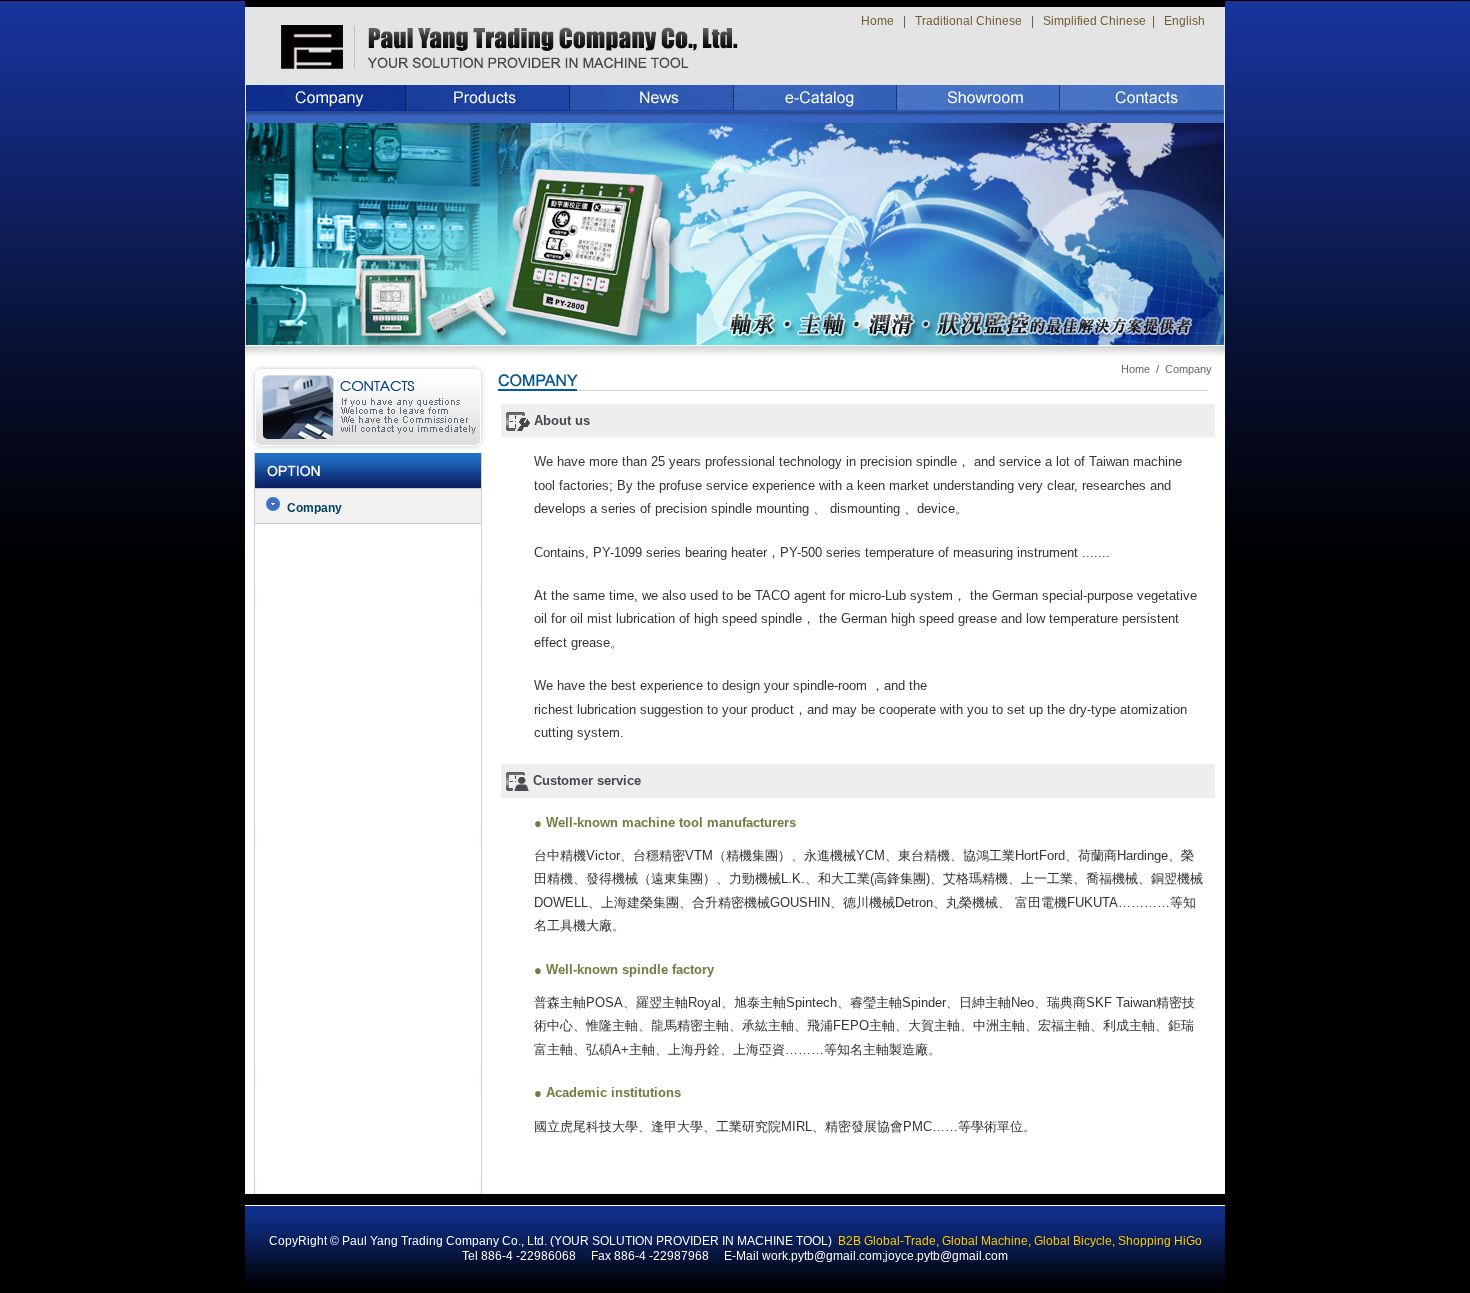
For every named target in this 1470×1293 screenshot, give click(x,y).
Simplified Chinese (1094, 21)
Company (314, 508)
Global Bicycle (1073, 1241)
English (1184, 21)
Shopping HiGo (1160, 1241)
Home (877, 21)
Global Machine (985, 1241)
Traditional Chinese (968, 21)
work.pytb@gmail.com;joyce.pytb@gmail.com (885, 1256)
